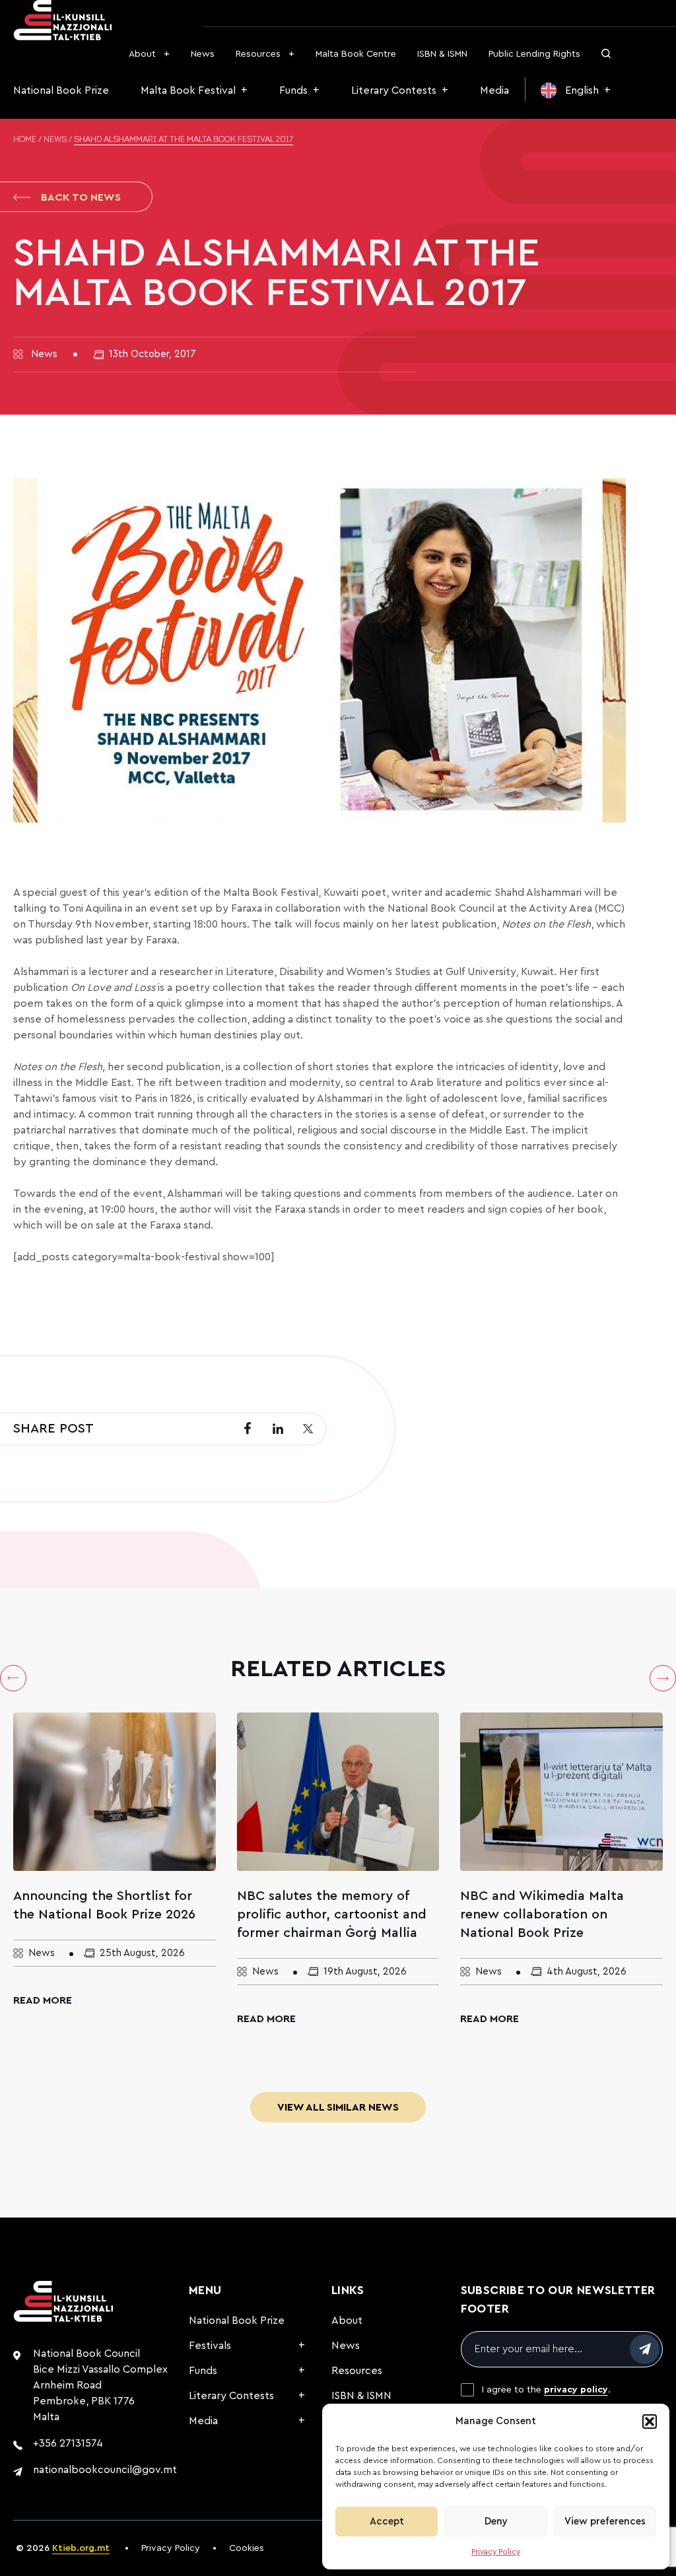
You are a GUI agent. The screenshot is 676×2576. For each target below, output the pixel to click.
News (203, 54)
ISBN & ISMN (442, 54)
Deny (496, 2522)
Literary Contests (394, 90)
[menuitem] (576, 90)
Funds (293, 90)
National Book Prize (61, 90)
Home (25, 140)
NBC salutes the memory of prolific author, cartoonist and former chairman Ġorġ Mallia (332, 1915)
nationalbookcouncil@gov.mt (105, 2470)
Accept (387, 2522)
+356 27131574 (68, 2443)
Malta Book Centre (356, 54)
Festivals (210, 2346)
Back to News (81, 197)
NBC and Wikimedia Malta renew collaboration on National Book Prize (542, 1915)
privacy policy (576, 2390)
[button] (650, 2422)
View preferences (605, 2522)
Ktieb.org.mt (81, 2548)
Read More (43, 2000)
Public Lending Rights (534, 54)
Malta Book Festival (188, 90)
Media (494, 90)
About (142, 54)
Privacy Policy (496, 2552)
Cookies (247, 2548)
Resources (258, 54)
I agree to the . (546, 2390)
